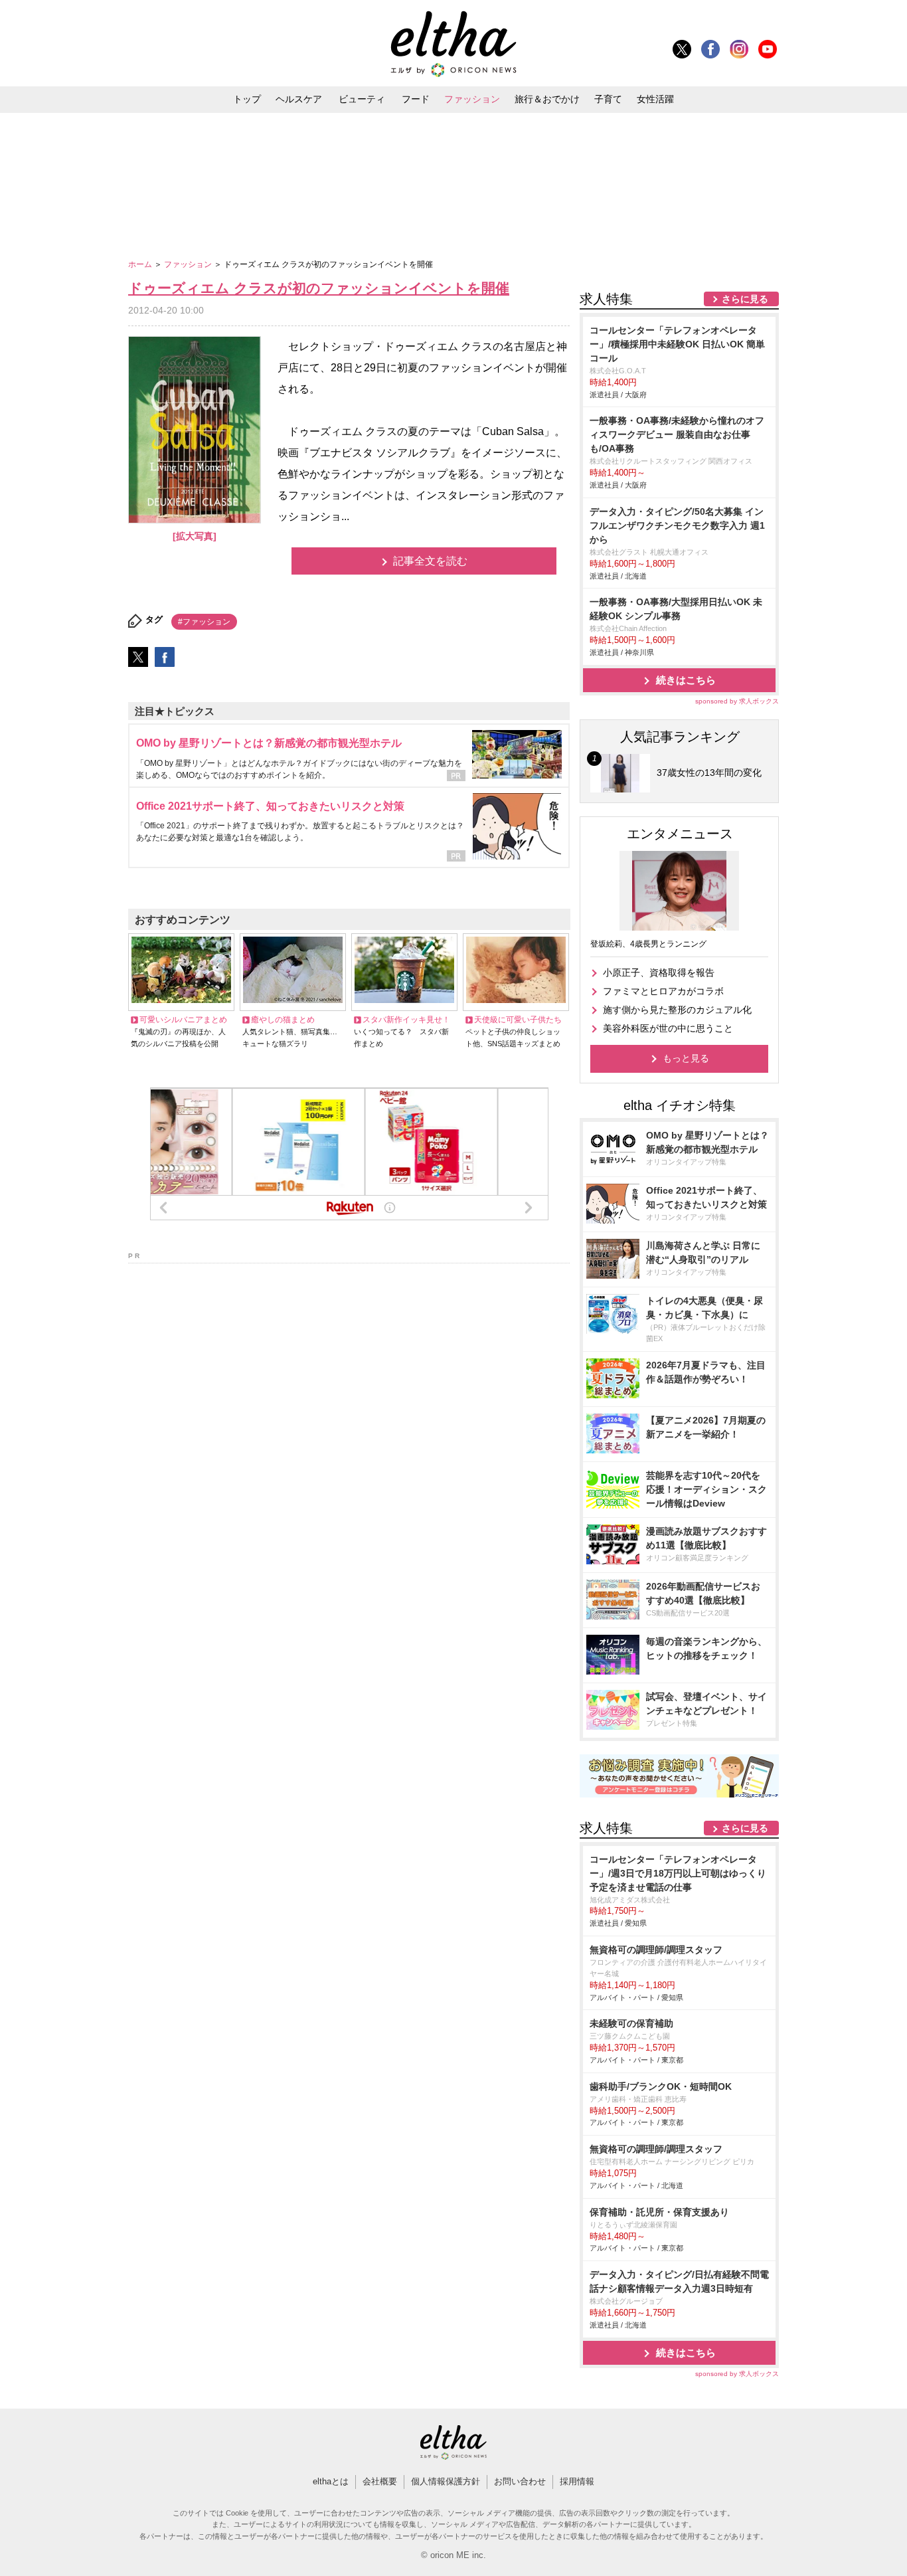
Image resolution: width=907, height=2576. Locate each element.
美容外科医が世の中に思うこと (668, 1028)
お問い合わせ (520, 2481)
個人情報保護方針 (446, 2481)
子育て (608, 99)
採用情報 (577, 2481)
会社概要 (380, 2481)
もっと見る (686, 1058)
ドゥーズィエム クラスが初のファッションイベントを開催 (319, 288)
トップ (247, 99)
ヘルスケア (299, 99)
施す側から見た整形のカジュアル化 (677, 1010)
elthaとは (331, 2481)
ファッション (472, 99)
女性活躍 (655, 99)
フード (416, 99)
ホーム (141, 264)
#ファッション (204, 622)
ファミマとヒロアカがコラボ (663, 991)
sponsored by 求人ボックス (737, 701)
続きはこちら (686, 680)
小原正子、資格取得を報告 (659, 972)
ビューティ (362, 99)
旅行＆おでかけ (547, 99)
